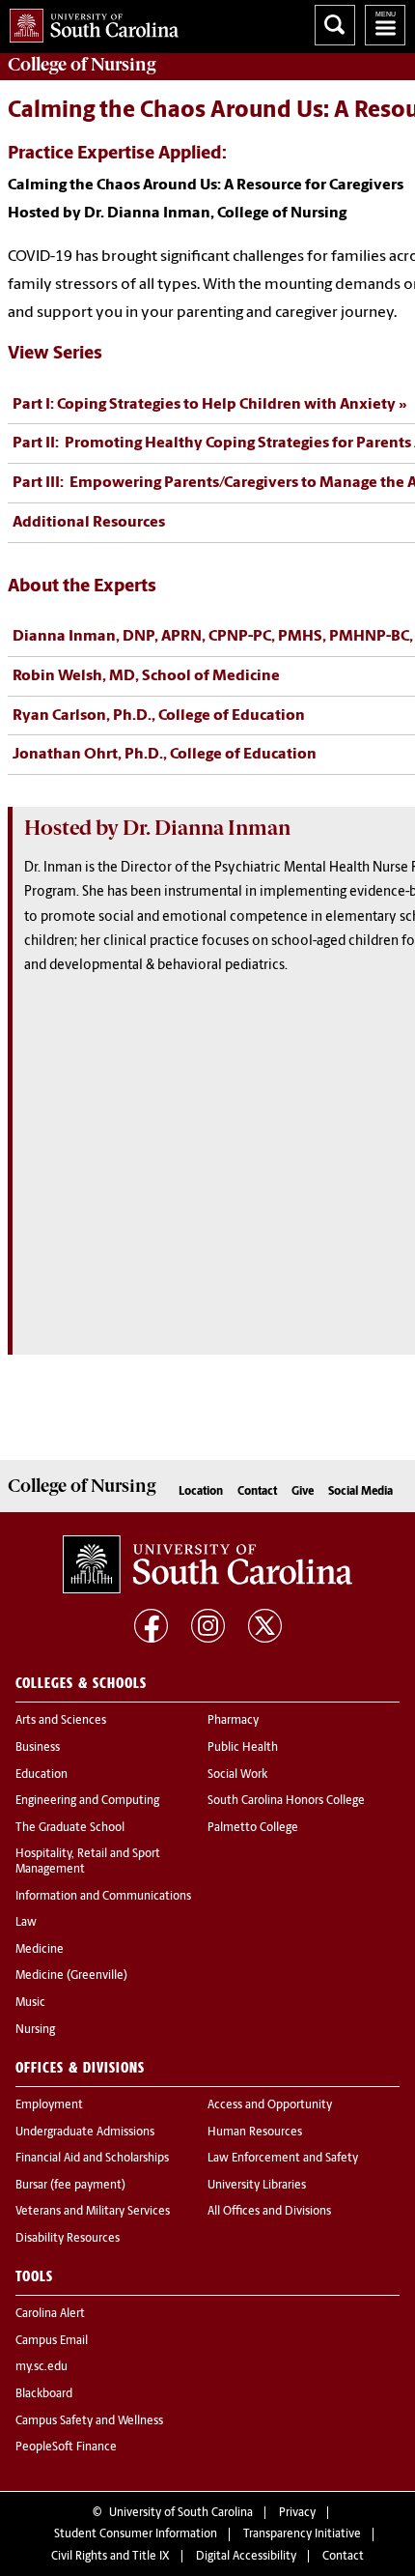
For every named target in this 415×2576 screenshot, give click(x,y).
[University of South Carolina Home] (89, 22)
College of (82, 65)
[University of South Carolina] (207, 1564)
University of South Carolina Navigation (385, 25)
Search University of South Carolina (335, 25)
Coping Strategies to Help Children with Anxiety (204, 405)
